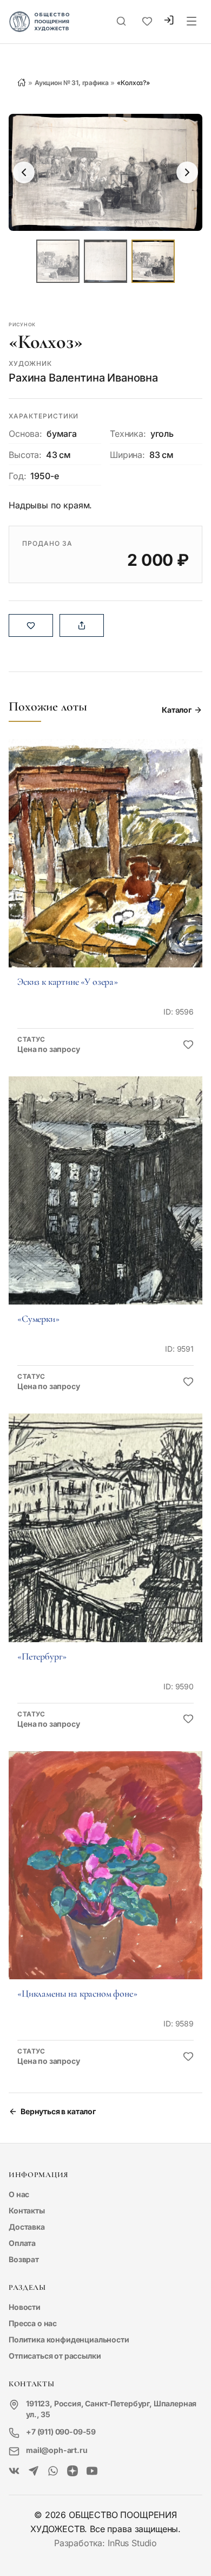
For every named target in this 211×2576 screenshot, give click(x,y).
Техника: (128, 434)
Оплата (22, 2243)
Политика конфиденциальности (69, 2339)
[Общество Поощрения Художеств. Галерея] (14, 2471)
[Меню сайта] (192, 22)
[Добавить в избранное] (188, 1045)
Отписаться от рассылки (55, 2356)
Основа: (25, 434)
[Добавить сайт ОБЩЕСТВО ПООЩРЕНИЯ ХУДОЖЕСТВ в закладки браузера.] (147, 22)
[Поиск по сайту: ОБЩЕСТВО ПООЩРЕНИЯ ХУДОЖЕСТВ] (121, 22)
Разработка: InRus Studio (105, 2543)
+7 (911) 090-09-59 (61, 2432)
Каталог (177, 710)
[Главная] (22, 82)
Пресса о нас (33, 2323)
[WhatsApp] (53, 2471)
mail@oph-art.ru (57, 2450)
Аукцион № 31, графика (72, 83)
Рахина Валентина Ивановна (83, 378)
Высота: (25, 455)
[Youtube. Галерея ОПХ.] (92, 2471)
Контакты (27, 2210)
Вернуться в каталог (58, 2111)
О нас (19, 2194)
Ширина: (127, 455)
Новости (25, 2307)
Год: (17, 476)
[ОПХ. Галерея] (34, 2471)
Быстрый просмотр (105, 868)
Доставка (27, 2227)
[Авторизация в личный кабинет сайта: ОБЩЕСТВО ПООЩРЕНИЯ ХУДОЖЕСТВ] (169, 21)
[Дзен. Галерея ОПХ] (72, 2471)
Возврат (24, 2259)
